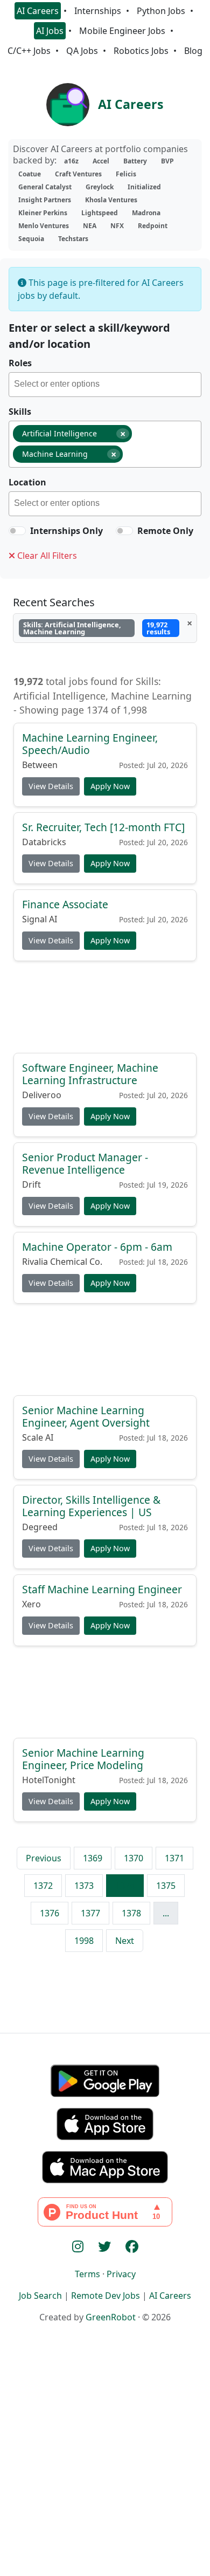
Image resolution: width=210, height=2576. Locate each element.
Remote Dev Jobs (106, 2296)
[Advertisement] (105, 1011)
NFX (117, 226)
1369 (93, 1858)
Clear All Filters (46, 556)
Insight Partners (45, 200)
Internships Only (66, 531)
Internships (98, 11)
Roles (20, 363)
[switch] (17, 531)
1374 (125, 1886)
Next (125, 1941)
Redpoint (153, 226)
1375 (166, 1886)
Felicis (126, 174)
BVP (167, 161)
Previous (44, 1858)
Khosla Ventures (111, 200)
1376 (50, 1913)
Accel (101, 161)
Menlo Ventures (44, 226)
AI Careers (38, 11)
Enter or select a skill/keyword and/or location (89, 336)
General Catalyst (45, 187)
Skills (20, 412)
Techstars (73, 239)
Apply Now (110, 786)
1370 (134, 1858)
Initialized (144, 187)
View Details (51, 786)
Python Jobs (161, 11)
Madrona (146, 213)
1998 (84, 1941)
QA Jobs (82, 51)
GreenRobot (111, 2317)
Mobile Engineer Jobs (122, 31)
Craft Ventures (78, 174)
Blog (193, 51)
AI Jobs (50, 31)
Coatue (30, 174)
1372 (43, 1886)
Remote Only (165, 531)
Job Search (40, 2296)
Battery (135, 161)
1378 (131, 1913)
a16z (71, 161)
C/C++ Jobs (29, 51)
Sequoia (31, 239)
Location (27, 482)
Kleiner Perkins (43, 213)
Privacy (121, 2274)
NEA (90, 226)
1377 (90, 1913)
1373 (84, 1886)
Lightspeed (100, 213)
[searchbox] (107, 386)
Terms (87, 2274)
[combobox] (105, 385)
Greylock (100, 187)
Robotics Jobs (141, 51)
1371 (174, 1858)
